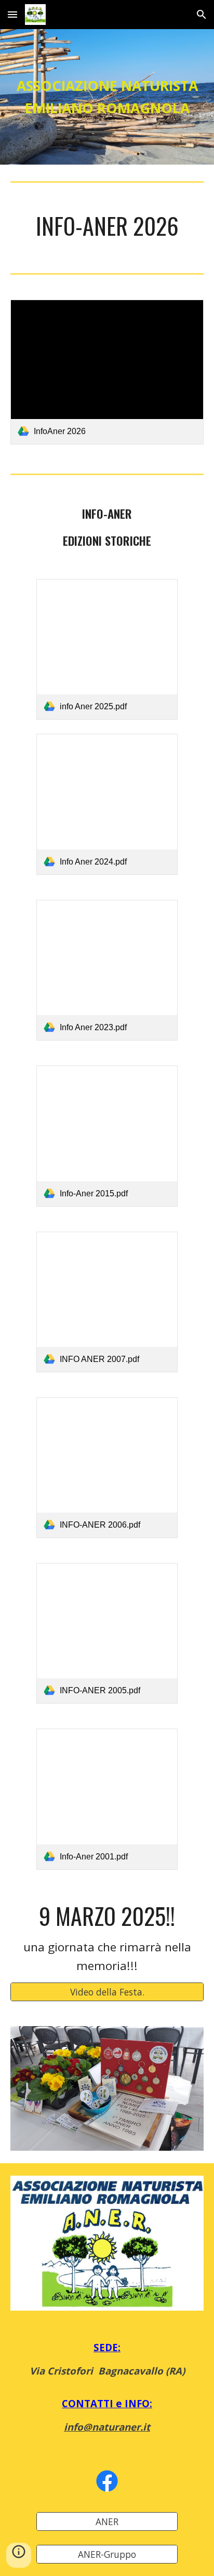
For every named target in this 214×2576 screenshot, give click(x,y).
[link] (107, 372)
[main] (107, 97)
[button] (12, 14)
